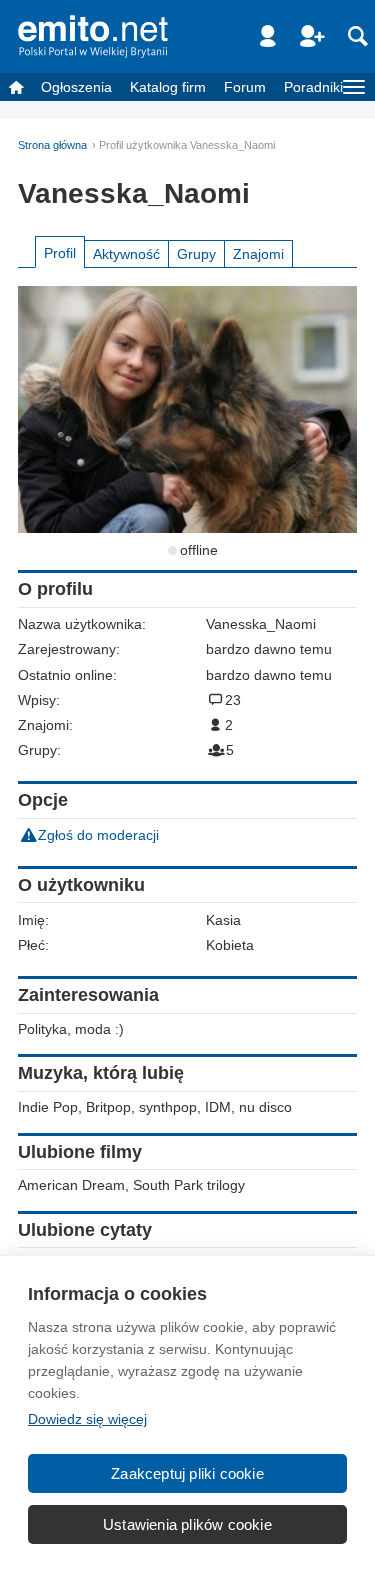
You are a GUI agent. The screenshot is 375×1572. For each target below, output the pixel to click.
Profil (60, 253)
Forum (245, 87)
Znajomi (258, 254)
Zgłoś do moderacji (98, 835)
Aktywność (126, 254)
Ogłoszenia (76, 87)
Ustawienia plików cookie (187, 1524)
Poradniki (313, 87)
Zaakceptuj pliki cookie (187, 1473)
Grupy (196, 254)
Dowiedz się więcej (87, 1419)
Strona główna (52, 145)
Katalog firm (168, 87)
